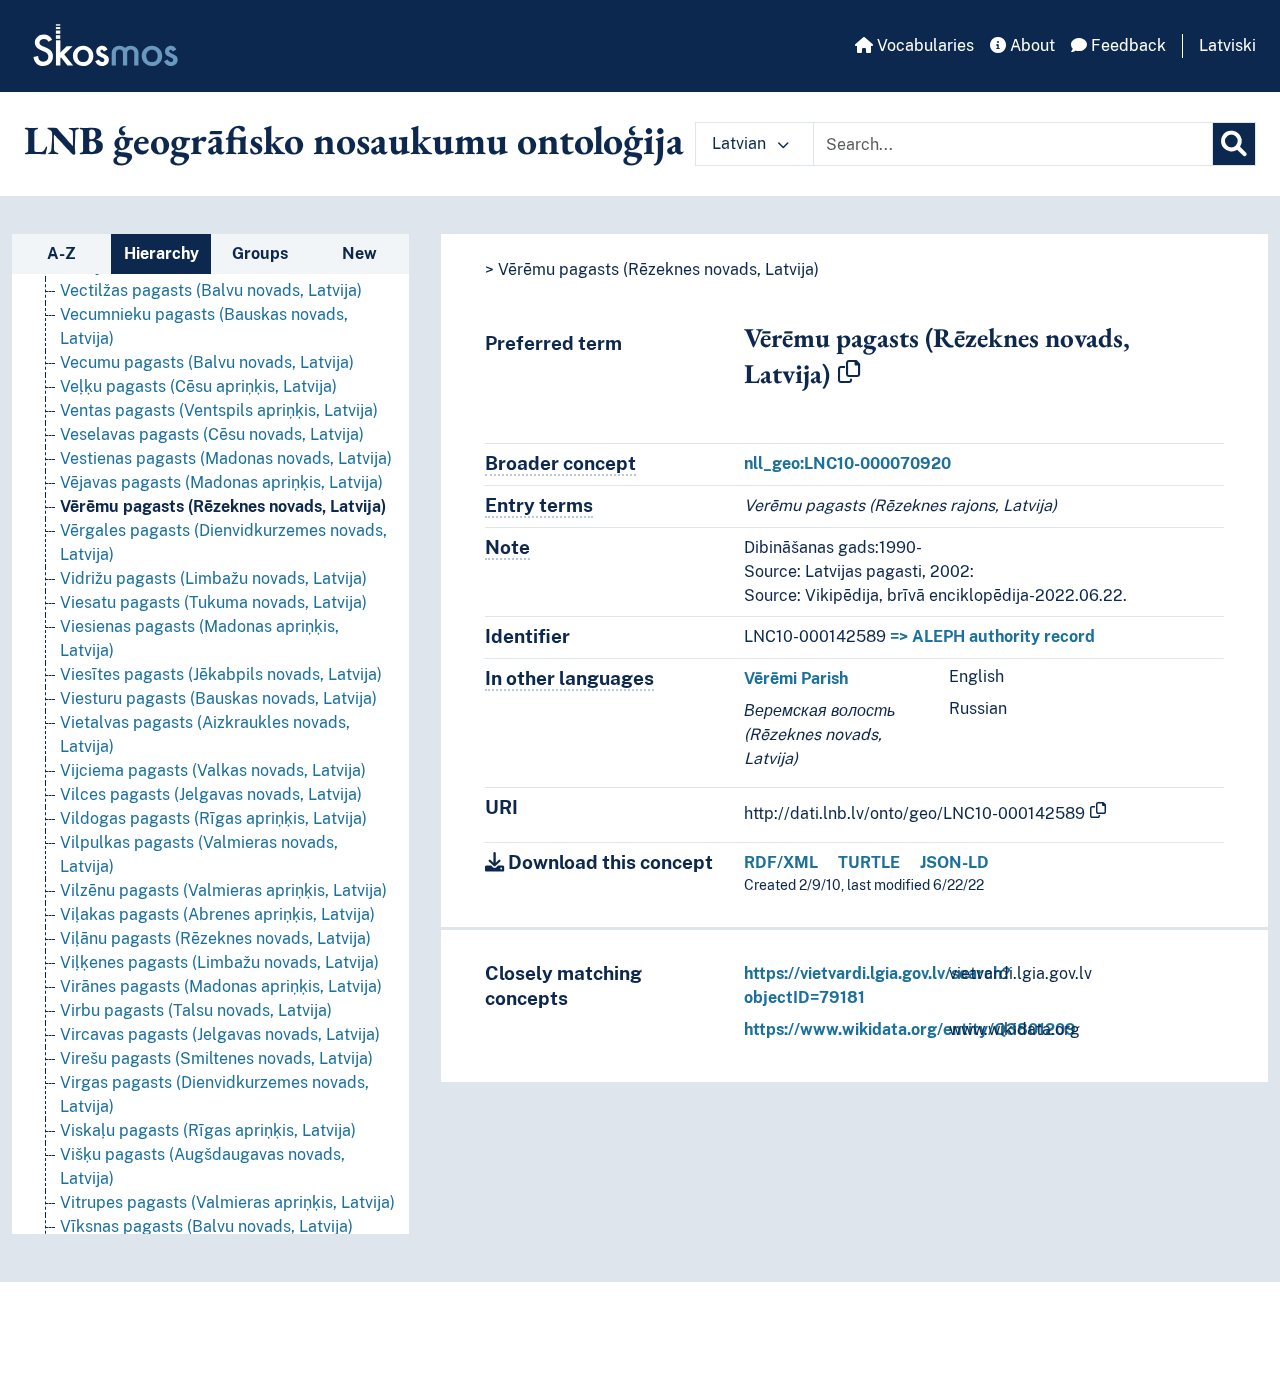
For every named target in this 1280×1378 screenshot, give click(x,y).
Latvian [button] (741, 143)
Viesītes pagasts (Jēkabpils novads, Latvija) (221, 674)
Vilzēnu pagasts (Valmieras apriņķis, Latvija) (223, 890)
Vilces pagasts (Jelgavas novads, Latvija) (211, 794)
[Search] (1234, 144)
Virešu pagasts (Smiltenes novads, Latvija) (216, 1058)
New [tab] (359, 253)
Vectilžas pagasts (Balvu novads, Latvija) (211, 290)
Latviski (1227, 45)
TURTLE (869, 862)
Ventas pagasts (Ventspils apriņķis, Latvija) (219, 410)
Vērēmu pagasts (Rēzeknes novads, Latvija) (223, 506)
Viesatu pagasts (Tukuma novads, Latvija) (213, 602)
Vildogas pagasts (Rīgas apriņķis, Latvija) (213, 818)
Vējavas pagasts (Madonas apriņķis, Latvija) (221, 482)
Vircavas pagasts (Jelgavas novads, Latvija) (220, 1034)
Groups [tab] (260, 253)
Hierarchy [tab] (161, 253)
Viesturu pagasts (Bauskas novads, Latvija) (218, 698)
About (1030, 45)
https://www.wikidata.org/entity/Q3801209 (910, 1029)
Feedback (1126, 45)
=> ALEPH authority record (992, 636)
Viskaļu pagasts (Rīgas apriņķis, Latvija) (208, 1130)
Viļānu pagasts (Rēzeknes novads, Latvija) (215, 938)
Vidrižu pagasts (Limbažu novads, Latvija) (213, 578)
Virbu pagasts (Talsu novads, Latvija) (196, 1010)
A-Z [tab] (61, 253)
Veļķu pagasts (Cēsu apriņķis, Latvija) (198, 386)
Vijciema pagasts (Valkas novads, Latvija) (213, 770)
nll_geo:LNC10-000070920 (847, 463)
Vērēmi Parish (796, 678)
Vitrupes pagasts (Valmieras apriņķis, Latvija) (227, 1202)
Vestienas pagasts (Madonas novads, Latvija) (226, 458)
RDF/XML (781, 862)
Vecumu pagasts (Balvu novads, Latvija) (207, 362)
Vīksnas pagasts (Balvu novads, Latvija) (206, 1226)
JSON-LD (954, 862)
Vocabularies (923, 45)
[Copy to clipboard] (849, 373)
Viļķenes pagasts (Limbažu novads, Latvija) (219, 962)
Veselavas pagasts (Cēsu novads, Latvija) (212, 434)
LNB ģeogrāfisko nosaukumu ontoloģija (354, 140)
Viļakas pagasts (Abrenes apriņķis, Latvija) (217, 914)
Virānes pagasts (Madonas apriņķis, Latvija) (221, 986)
